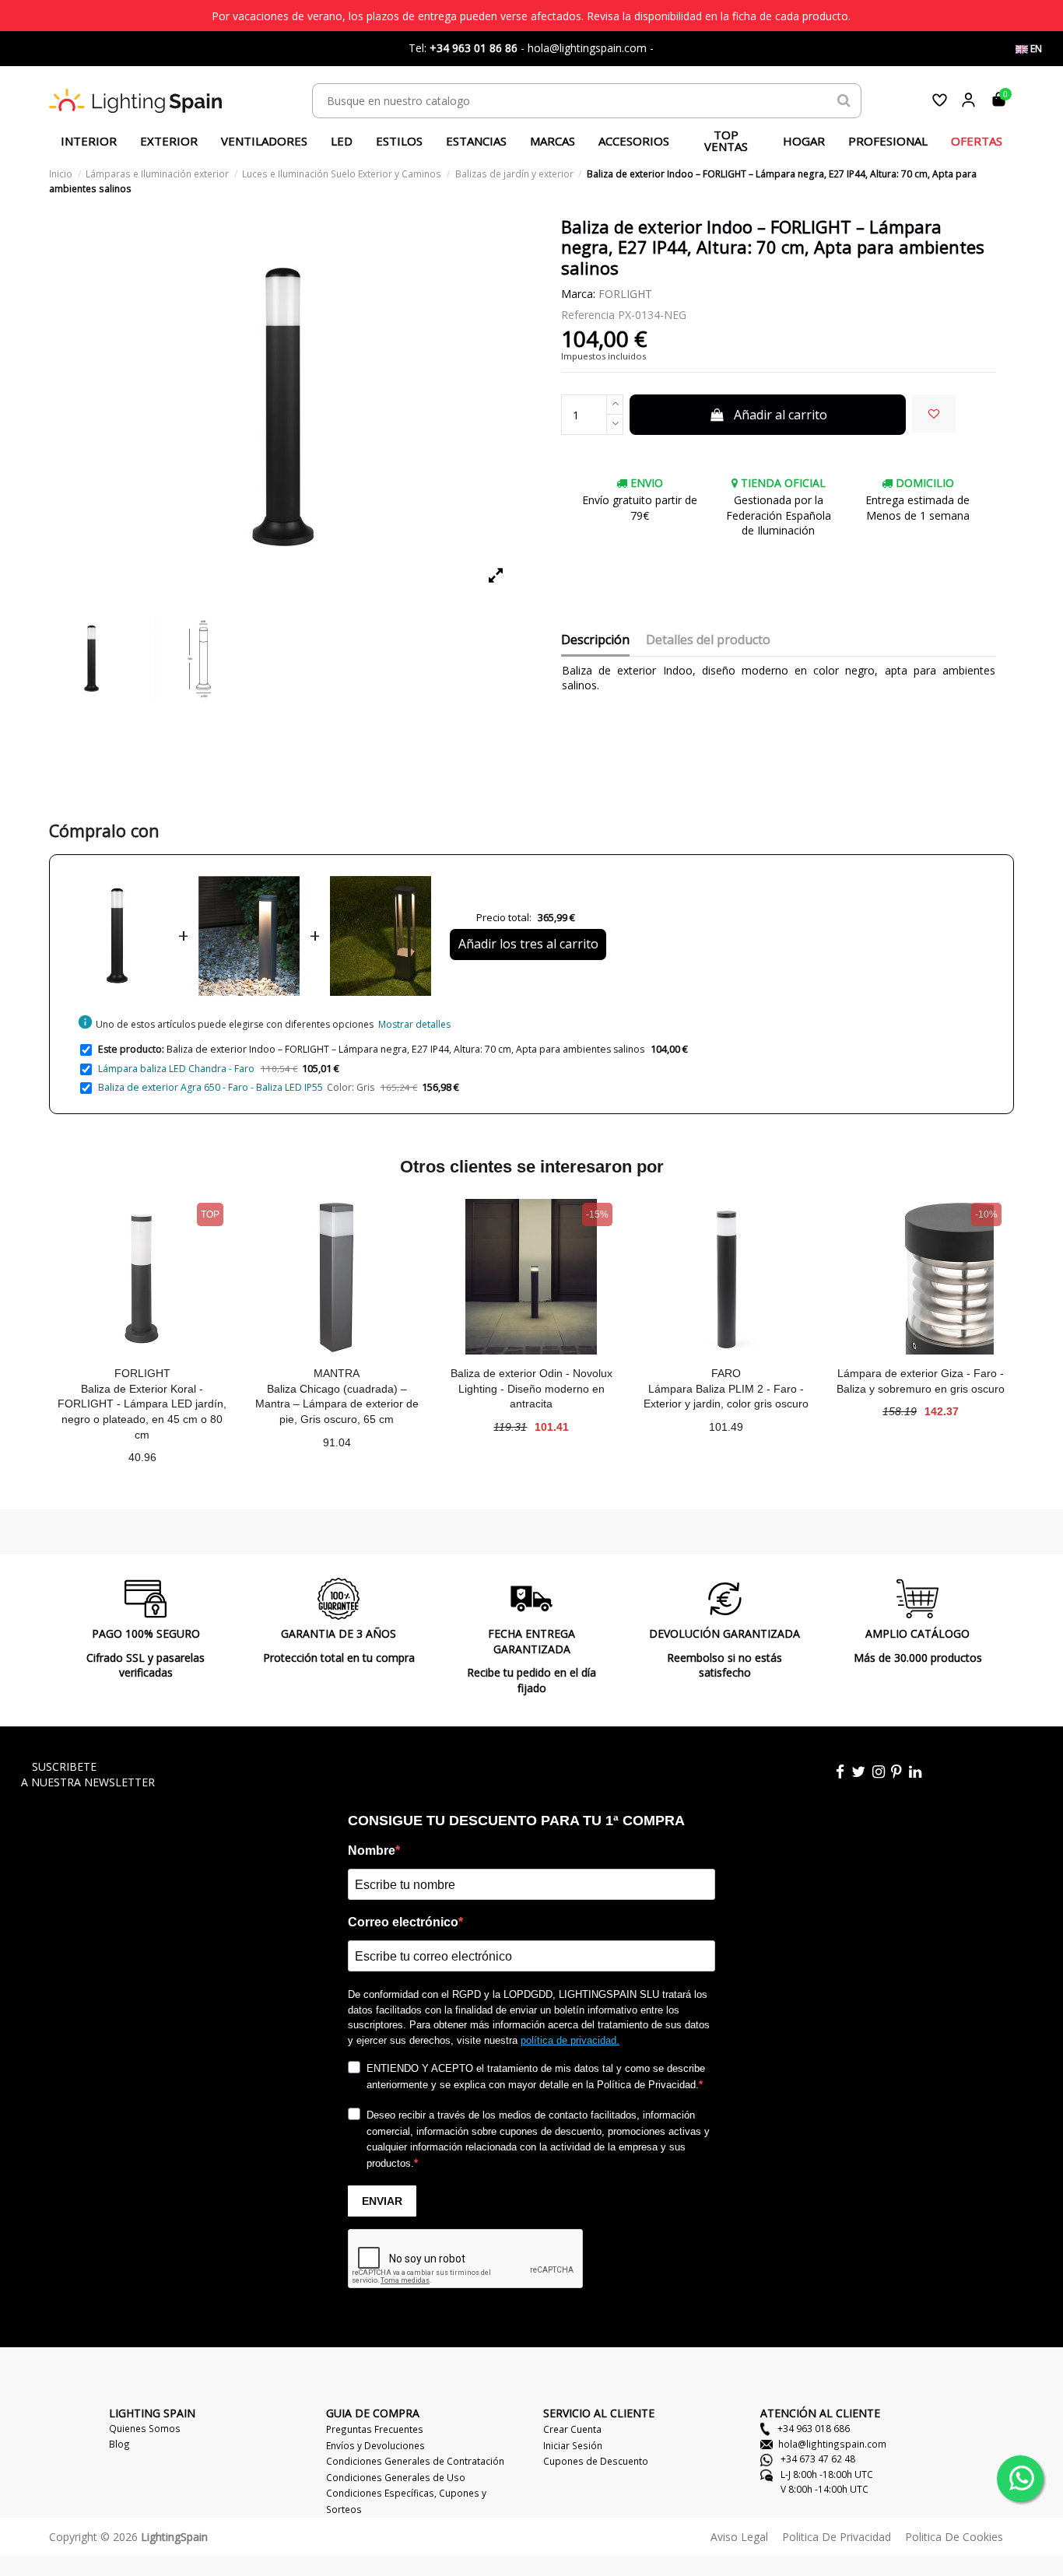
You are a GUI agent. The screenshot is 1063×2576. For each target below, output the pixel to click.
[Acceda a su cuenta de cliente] (968, 100)
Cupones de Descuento (596, 2461)
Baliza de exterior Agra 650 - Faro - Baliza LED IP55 (210, 1087)
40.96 (142, 1457)
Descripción (595, 640)
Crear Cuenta (572, 2429)
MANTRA (337, 1373)
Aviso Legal (739, 2537)
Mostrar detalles (414, 1024)
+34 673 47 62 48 (817, 2459)
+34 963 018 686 (812, 2428)
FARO (726, 1373)
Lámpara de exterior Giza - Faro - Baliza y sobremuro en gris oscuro (921, 1381)
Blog (119, 2444)
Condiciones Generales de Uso (396, 2477)
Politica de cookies (954, 2537)
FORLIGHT (625, 294)
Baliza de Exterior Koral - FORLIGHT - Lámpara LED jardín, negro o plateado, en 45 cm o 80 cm (142, 1412)
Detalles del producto (708, 640)
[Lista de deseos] (940, 100)
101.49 (726, 1427)
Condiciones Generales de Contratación (415, 2461)
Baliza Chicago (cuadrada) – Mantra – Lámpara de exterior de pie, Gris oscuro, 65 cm (337, 1404)
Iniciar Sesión (573, 2445)
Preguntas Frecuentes (375, 2429)
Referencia (588, 315)
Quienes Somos (145, 2428)
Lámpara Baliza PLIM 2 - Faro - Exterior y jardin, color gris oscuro (726, 1397)
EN (1035, 49)
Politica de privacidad (837, 2537)
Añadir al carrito (781, 415)
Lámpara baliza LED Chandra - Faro (176, 1069)
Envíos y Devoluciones (375, 2445)
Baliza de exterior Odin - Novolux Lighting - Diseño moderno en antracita (531, 1388)
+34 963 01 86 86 (474, 48)
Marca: (578, 294)
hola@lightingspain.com (832, 2444)
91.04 (337, 1442)
